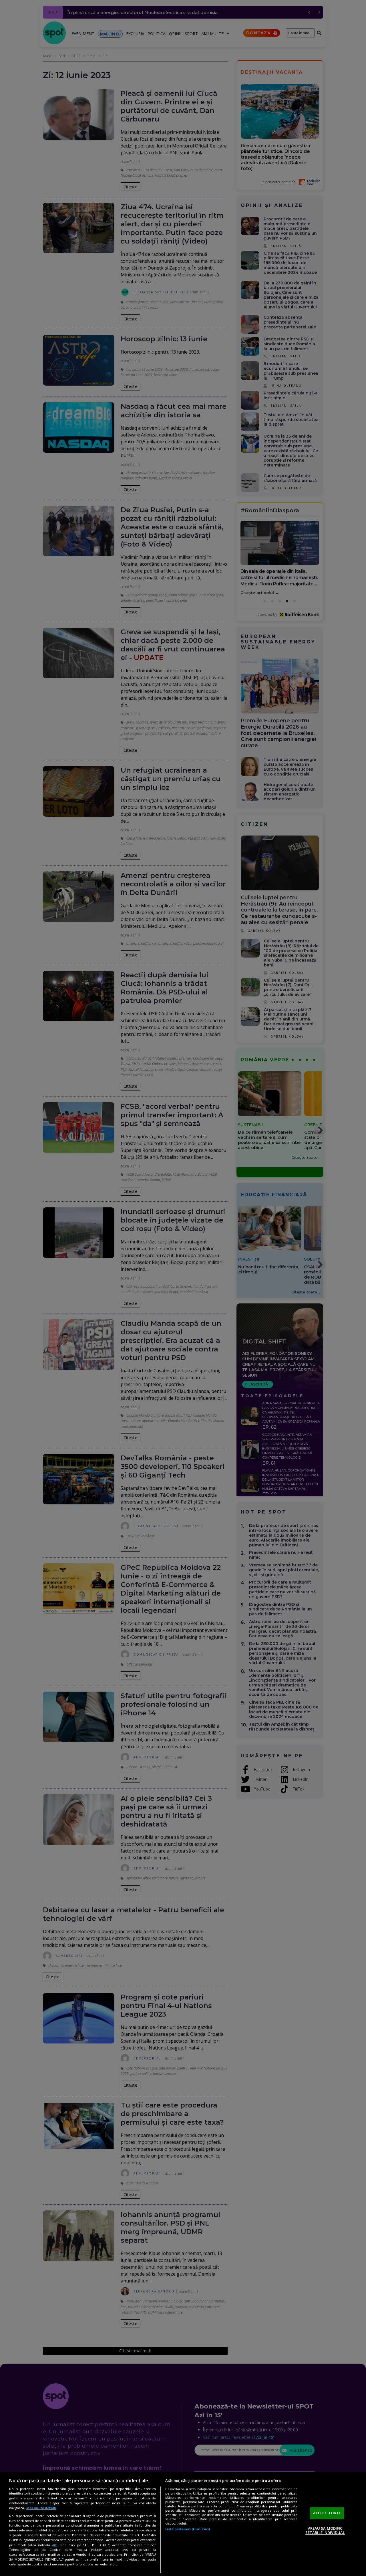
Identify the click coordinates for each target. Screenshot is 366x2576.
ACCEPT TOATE (327, 2513)
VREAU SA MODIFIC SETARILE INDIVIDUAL (325, 2531)
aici (55, 2545)
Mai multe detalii (41, 2508)
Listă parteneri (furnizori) (188, 2529)
